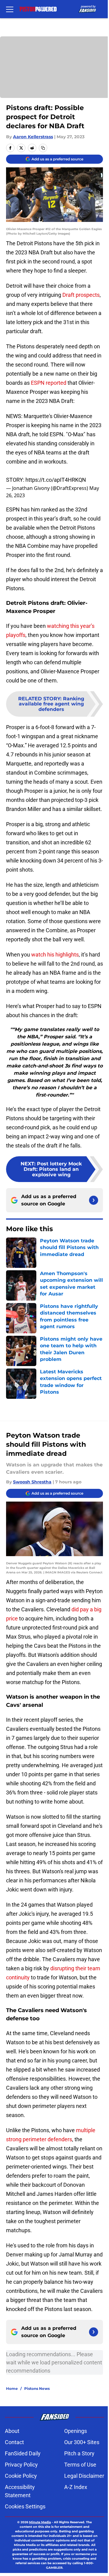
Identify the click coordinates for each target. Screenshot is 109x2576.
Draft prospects (81, 295)
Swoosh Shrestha (32, 1482)
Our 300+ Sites (82, 2442)
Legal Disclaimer (84, 2476)
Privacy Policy (21, 2465)
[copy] (43, 148)
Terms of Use (80, 2465)
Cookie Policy (21, 2476)
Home (12, 2388)
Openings (76, 2431)
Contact (14, 2442)
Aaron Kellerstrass (33, 137)
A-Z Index (76, 2487)
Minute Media (40, 2522)
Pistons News (37, 2388)
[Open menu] (10, 9)
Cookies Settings (25, 2506)
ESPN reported (49, 383)
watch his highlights (55, 955)
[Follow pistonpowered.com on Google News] (94, 1200)
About (12, 2431)
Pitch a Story (79, 2453)
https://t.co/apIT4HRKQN (56, 480)
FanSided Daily (23, 2453)
